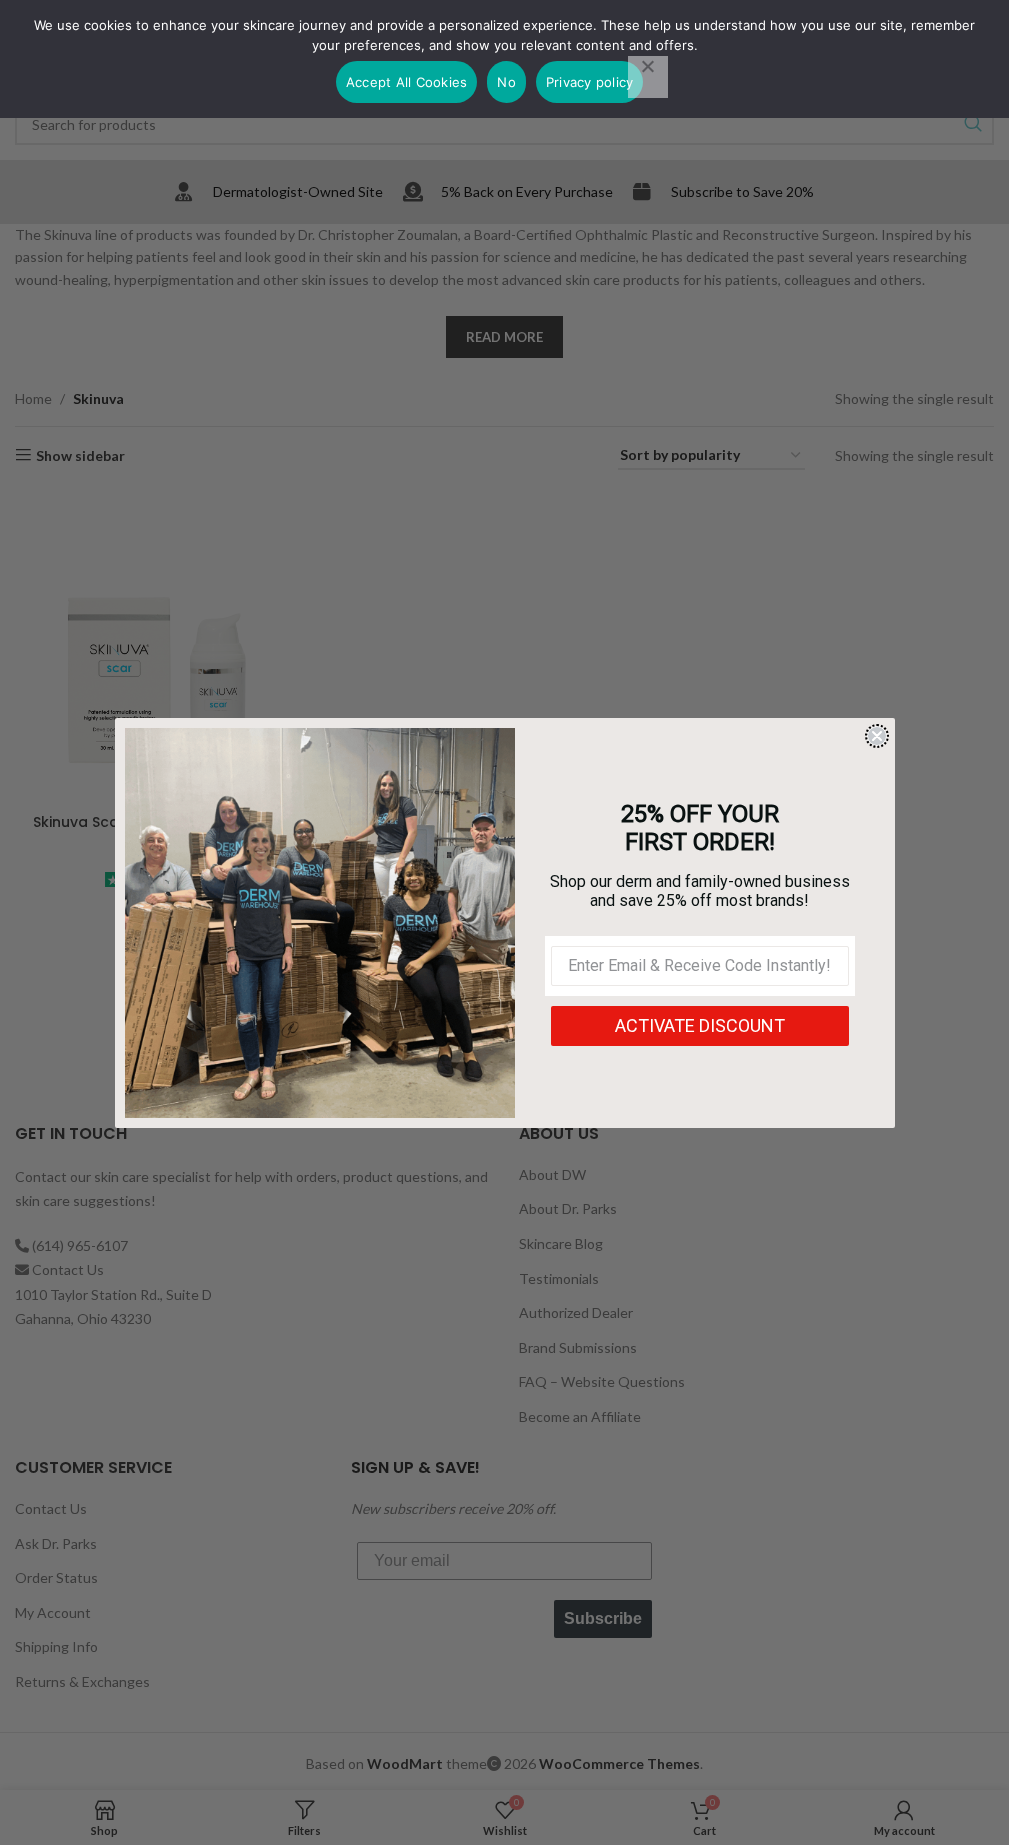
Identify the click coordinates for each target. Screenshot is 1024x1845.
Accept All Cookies (407, 82)
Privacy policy (590, 82)
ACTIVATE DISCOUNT (700, 1025)
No (506, 82)
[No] (648, 77)
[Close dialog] (877, 736)
